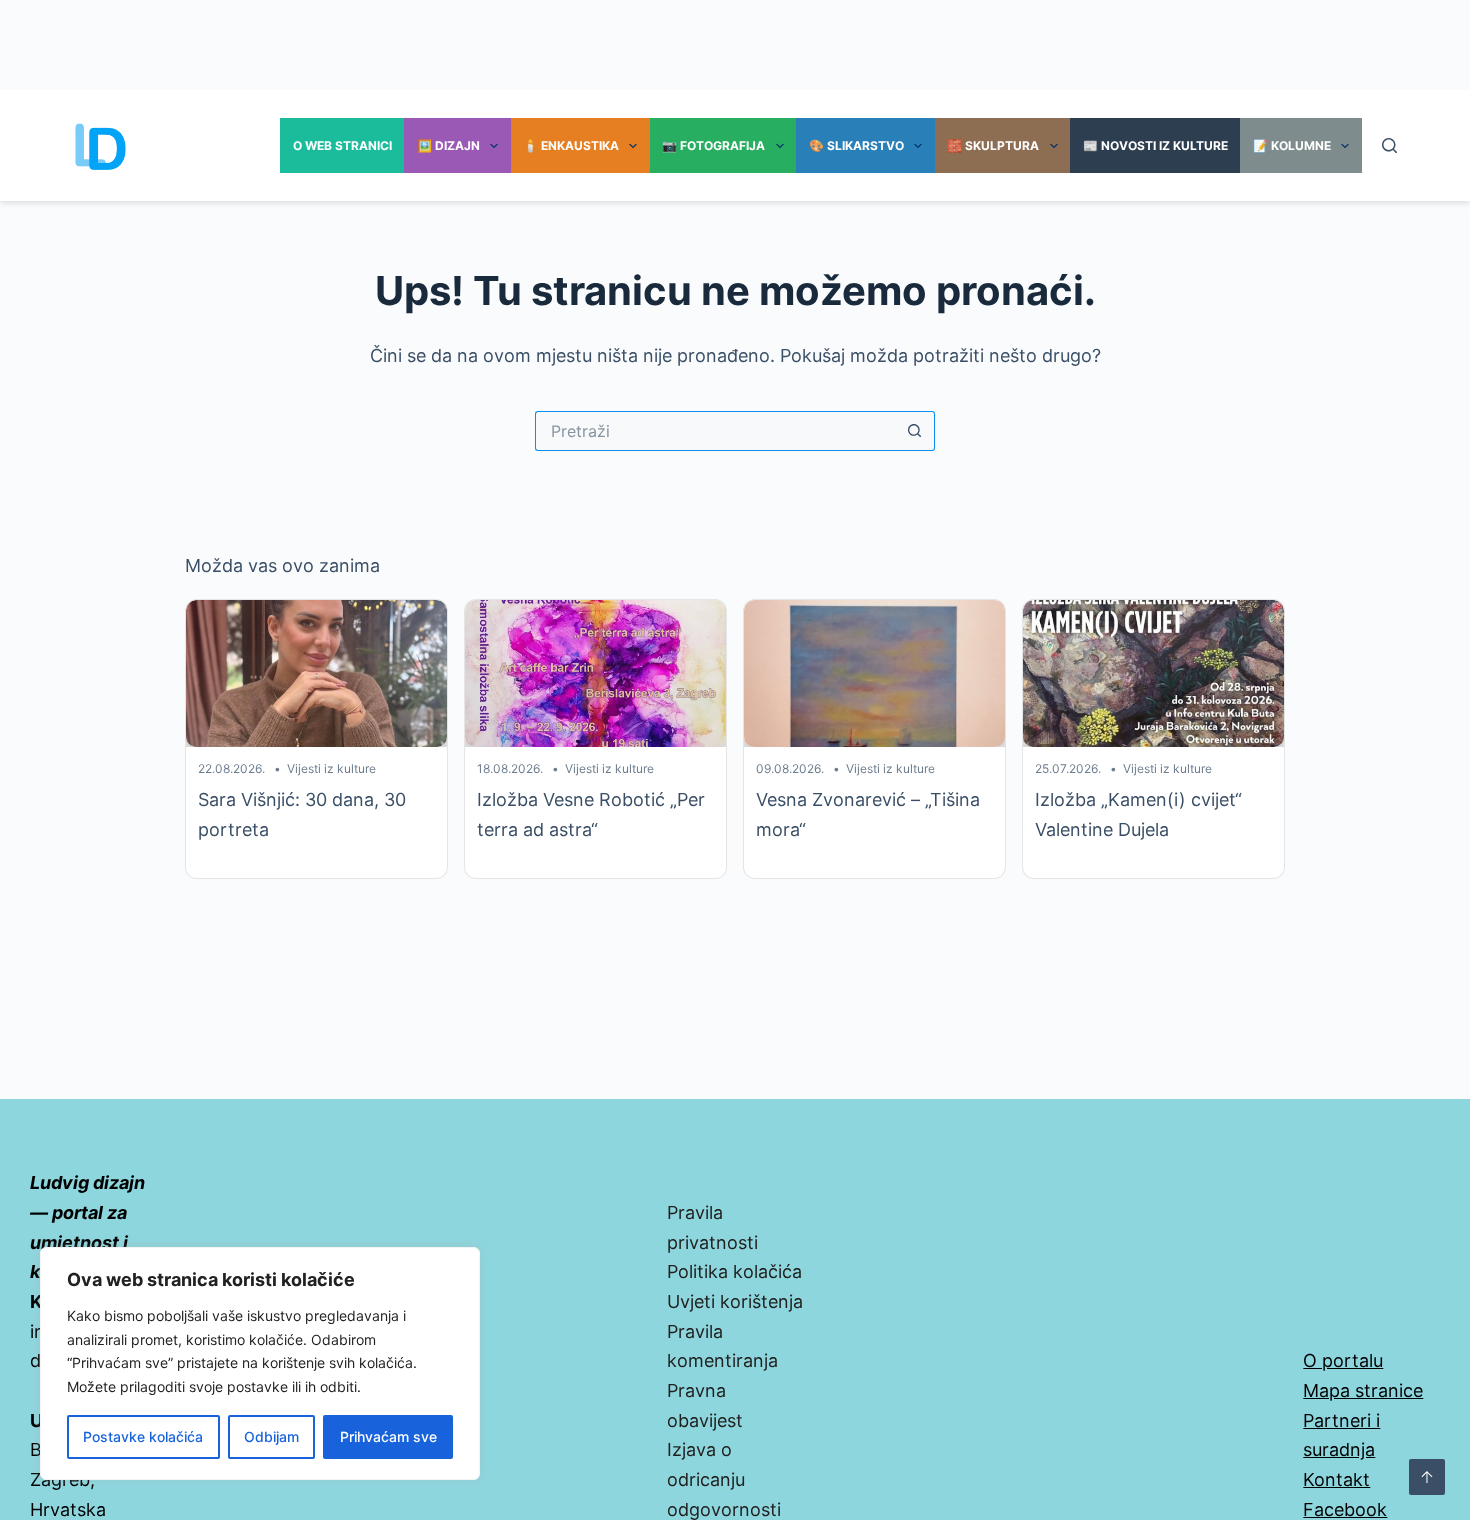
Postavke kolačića (143, 1436)
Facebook (1345, 1509)
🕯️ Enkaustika (571, 145)
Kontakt (1336, 1479)
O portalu (1343, 1360)
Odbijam (271, 1436)
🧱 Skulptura (993, 145)
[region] (260, 1363)
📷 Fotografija (713, 145)
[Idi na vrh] (1427, 1477)
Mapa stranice (1363, 1390)
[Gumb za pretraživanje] (915, 431)
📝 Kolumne (1292, 145)
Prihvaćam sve (388, 1436)
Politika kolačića (734, 1271)
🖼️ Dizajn (448, 145)
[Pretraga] (1389, 145)
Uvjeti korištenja (735, 1301)
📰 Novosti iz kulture (1155, 145)
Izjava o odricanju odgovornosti (724, 1479)
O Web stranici (342, 145)
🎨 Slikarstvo (856, 145)
